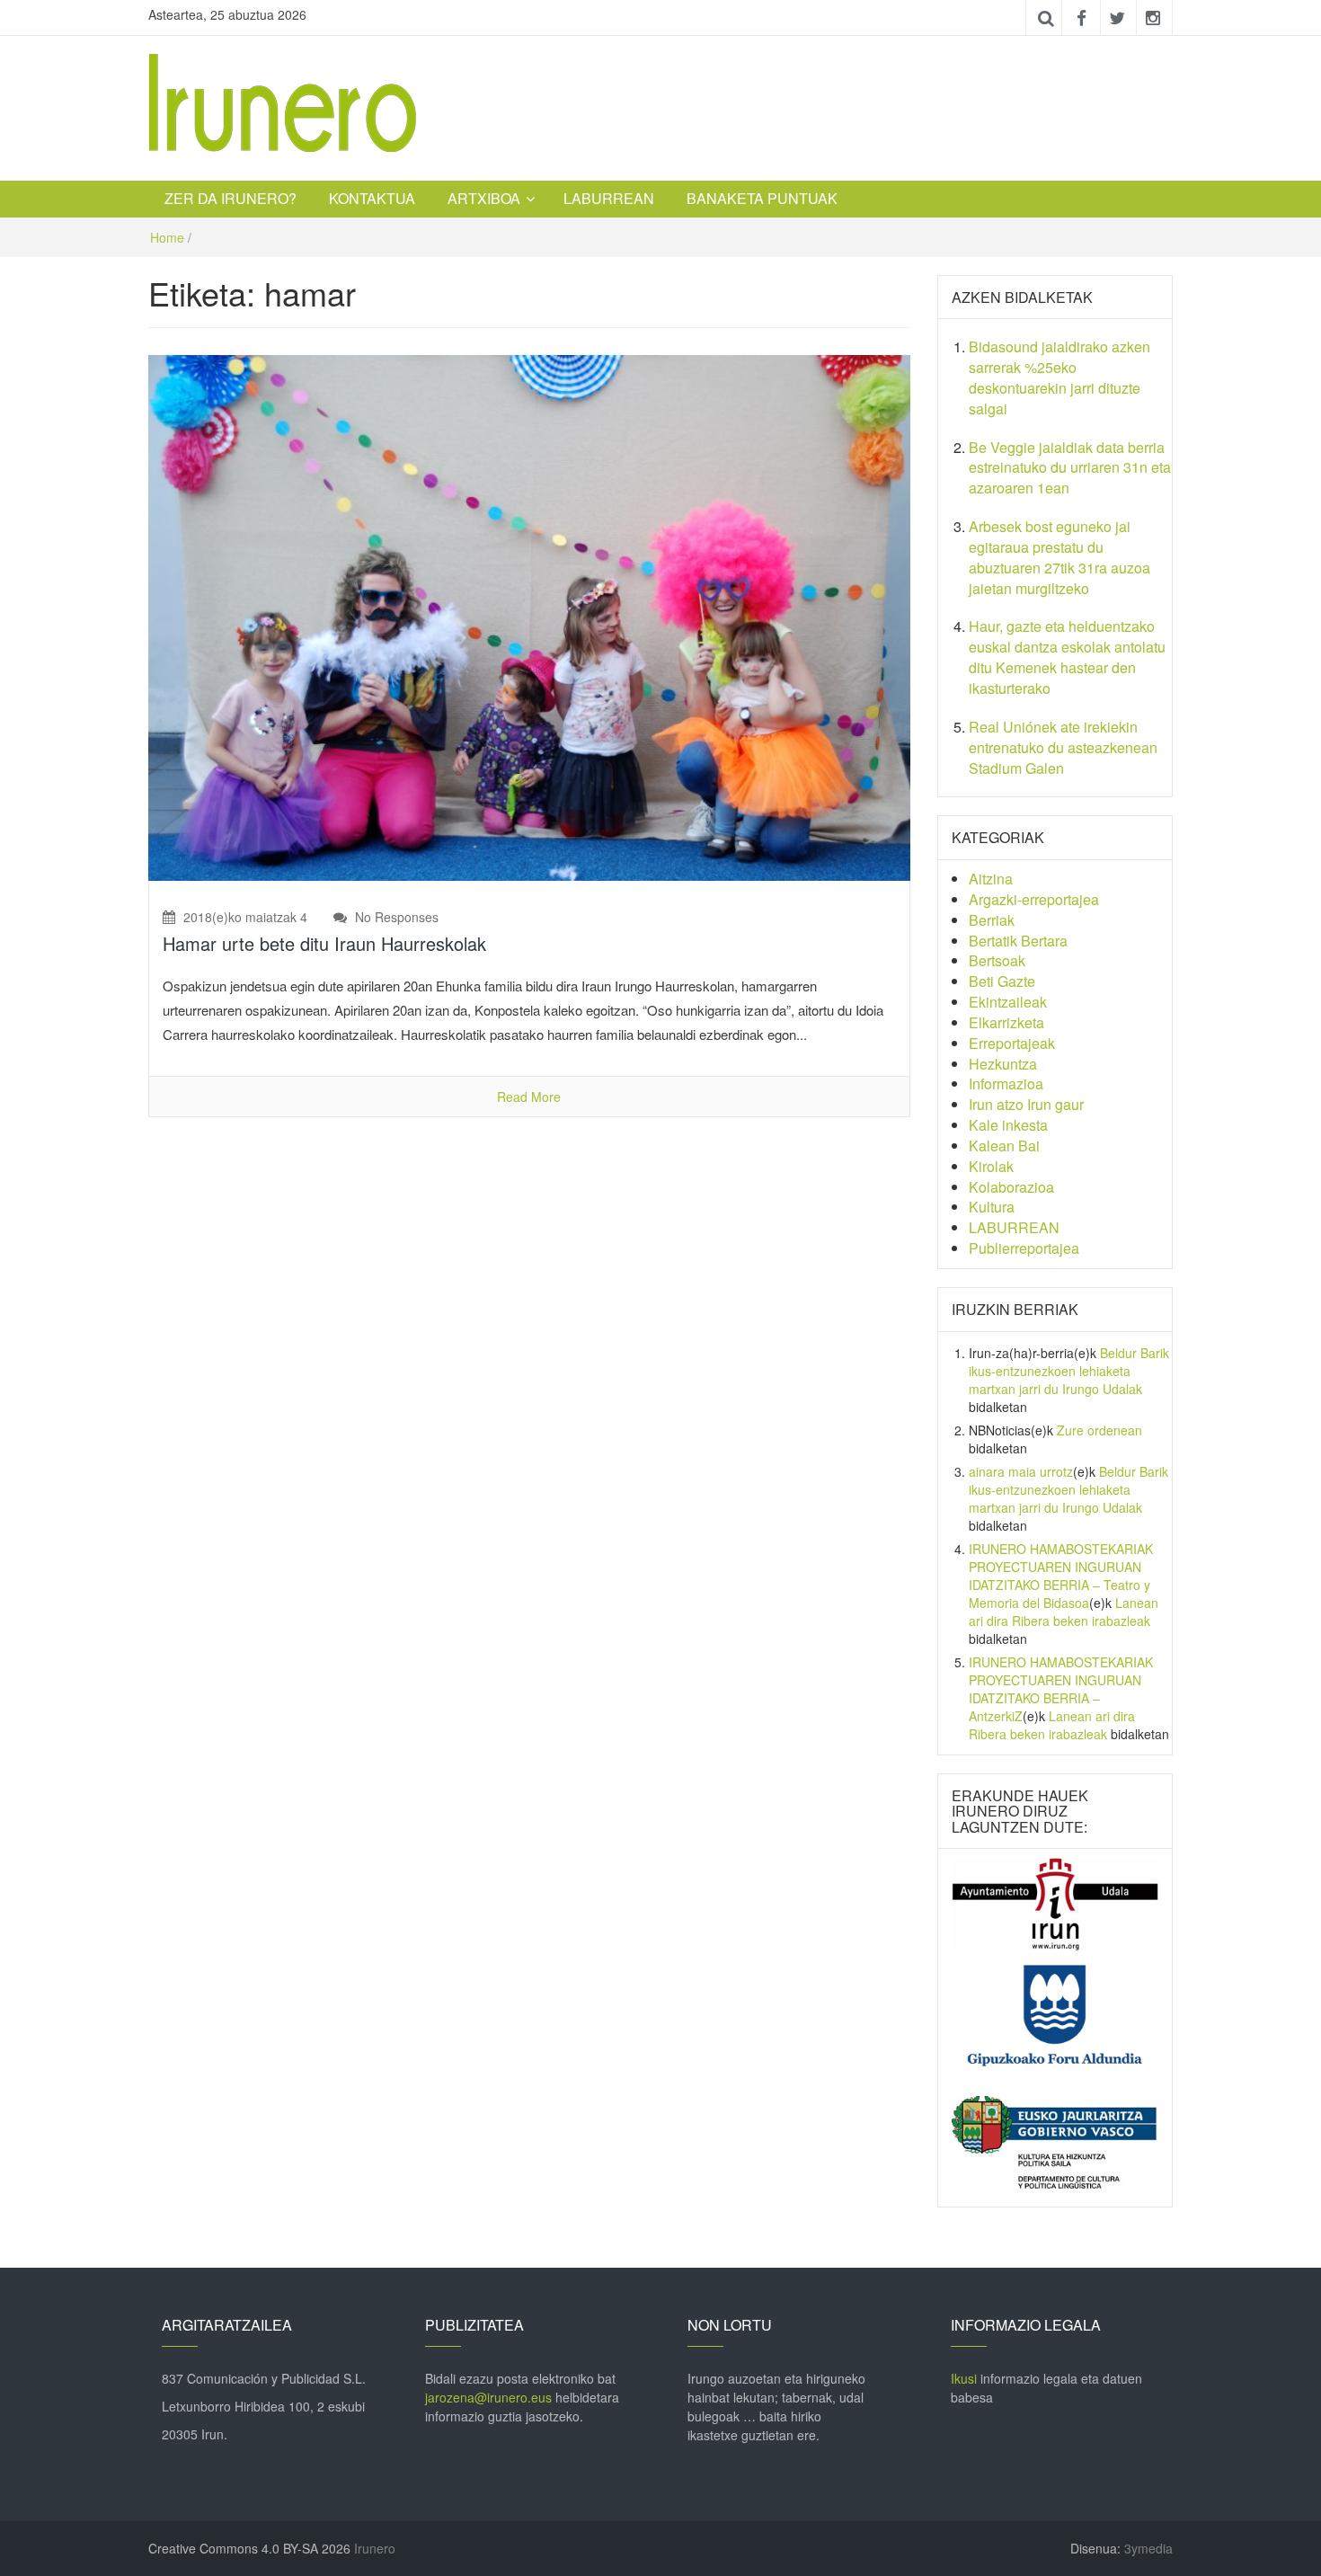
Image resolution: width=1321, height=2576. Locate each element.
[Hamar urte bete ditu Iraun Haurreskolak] (529, 616)
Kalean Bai (1004, 1146)
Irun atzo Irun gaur (1026, 1104)
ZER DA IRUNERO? (231, 198)
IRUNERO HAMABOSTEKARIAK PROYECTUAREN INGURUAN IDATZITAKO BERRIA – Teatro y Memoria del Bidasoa (1061, 1576)
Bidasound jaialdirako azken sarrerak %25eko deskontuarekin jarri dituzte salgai (1059, 378)
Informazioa (1006, 1084)
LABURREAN (609, 198)
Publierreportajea (1024, 1248)
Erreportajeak (1012, 1043)
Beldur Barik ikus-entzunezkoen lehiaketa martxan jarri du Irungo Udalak (1069, 1371)
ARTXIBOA (484, 198)
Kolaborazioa (1011, 1187)
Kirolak (991, 1166)
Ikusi (964, 2378)
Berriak (992, 920)
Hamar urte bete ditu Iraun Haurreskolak (324, 943)
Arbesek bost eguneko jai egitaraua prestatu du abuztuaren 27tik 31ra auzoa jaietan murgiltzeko (1059, 557)
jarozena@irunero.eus (488, 2397)
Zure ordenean (1099, 1430)
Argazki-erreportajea (1034, 899)
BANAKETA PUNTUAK (762, 198)
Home (167, 237)
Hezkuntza (1003, 1064)
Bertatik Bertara (1018, 941)
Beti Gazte (1002, 981)
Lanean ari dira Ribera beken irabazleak (1064, 1612)
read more (529, 1097)
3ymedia (1148, 2548)
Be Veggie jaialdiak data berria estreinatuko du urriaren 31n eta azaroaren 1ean (1070, 468)
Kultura (992, 1207)
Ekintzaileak (1008, 1002)
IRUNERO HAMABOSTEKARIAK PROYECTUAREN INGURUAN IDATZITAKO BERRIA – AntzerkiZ (1061, 1689)
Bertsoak (997, 960)
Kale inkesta (1008, 1125)
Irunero (375, 2548)
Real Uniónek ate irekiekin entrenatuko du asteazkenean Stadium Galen (1063, 747)
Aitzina (991, 879)
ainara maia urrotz (1021, 1471)
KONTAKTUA (372, 198)
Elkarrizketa (1006, 1022)
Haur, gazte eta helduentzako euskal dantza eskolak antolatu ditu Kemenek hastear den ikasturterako (1067, 657)
